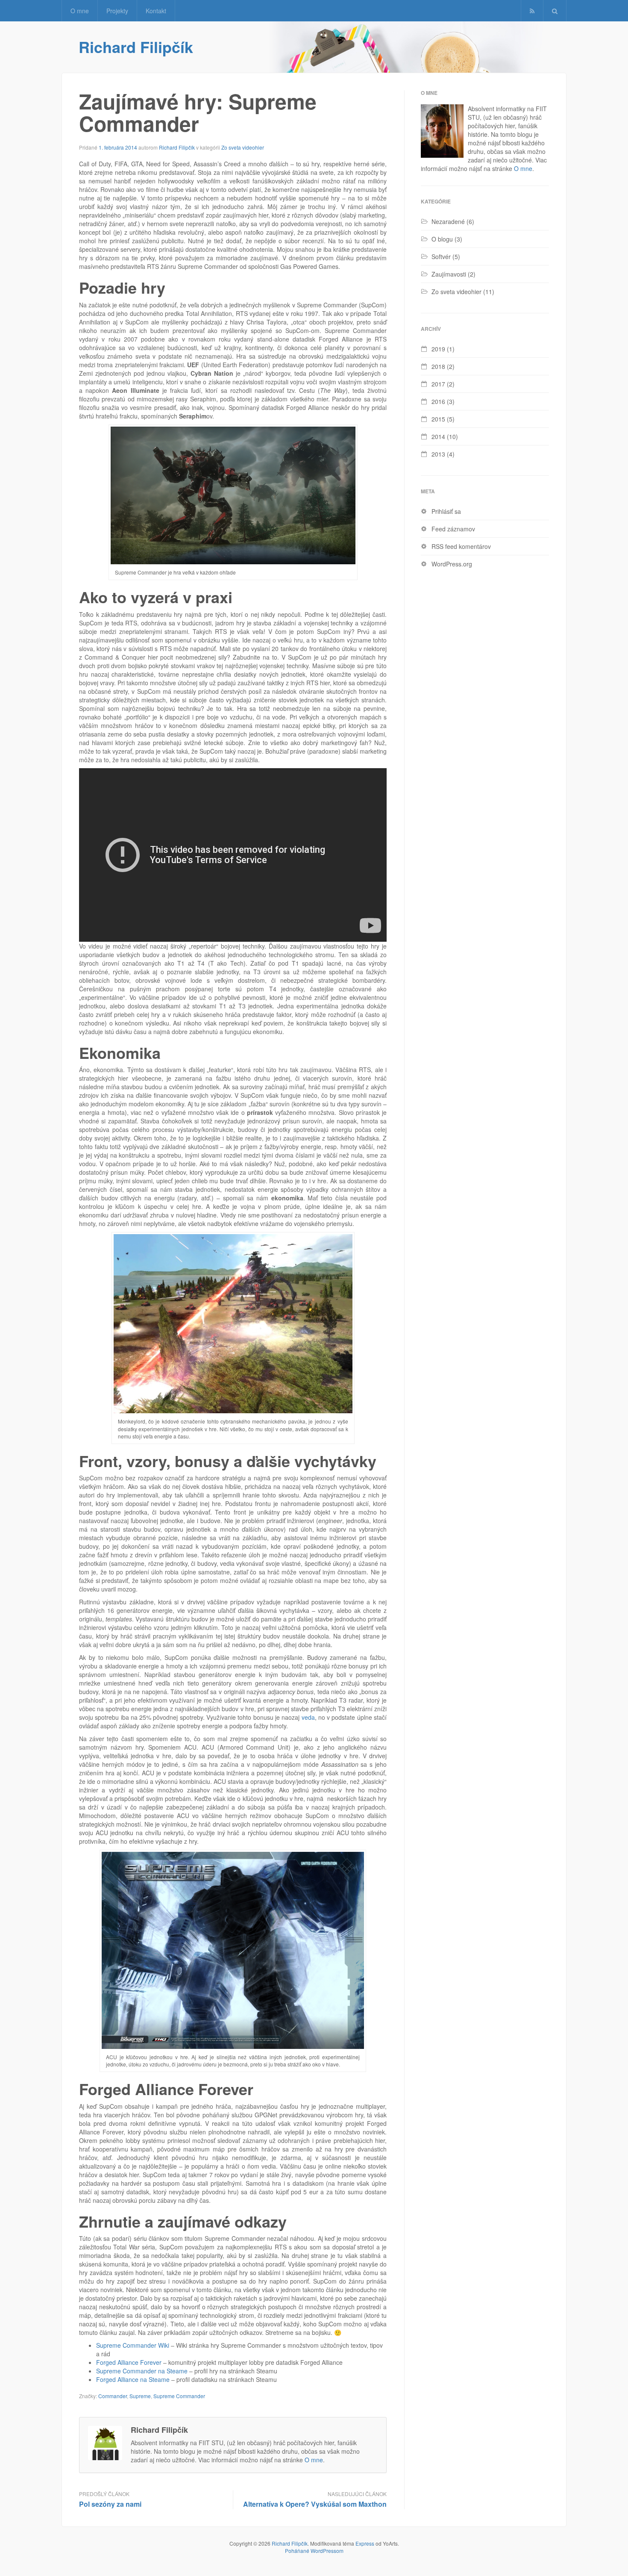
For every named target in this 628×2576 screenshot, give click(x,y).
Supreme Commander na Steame (142, 2371)
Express (365, 2543)
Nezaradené (448, 221)
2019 (438, 349)
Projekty (117, 11)
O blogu (442, 239)
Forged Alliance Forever (129, 2362)
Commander (113, 2396)
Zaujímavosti (449, 274)
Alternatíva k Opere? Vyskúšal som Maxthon (315, 2504)
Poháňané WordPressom (314, 2551)
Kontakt (156, 11)
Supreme (140, 2396)
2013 (438, 454)
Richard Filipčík (136, 47)
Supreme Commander (179, 2396)
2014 (438, 436)
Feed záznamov (453, 529)
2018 (438, 366)
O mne (80, 11)
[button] (555, 11)
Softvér (441, 256)
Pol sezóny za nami (110, 2504)
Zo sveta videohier (243, 147)
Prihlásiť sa (446, 511)
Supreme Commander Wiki (133, 2345)
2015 (438, 419)
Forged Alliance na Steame (133, 2379)
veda (308, 1717)
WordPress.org (452, 564)
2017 (438, 384)
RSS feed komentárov (461, 546)
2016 (438, 401)
